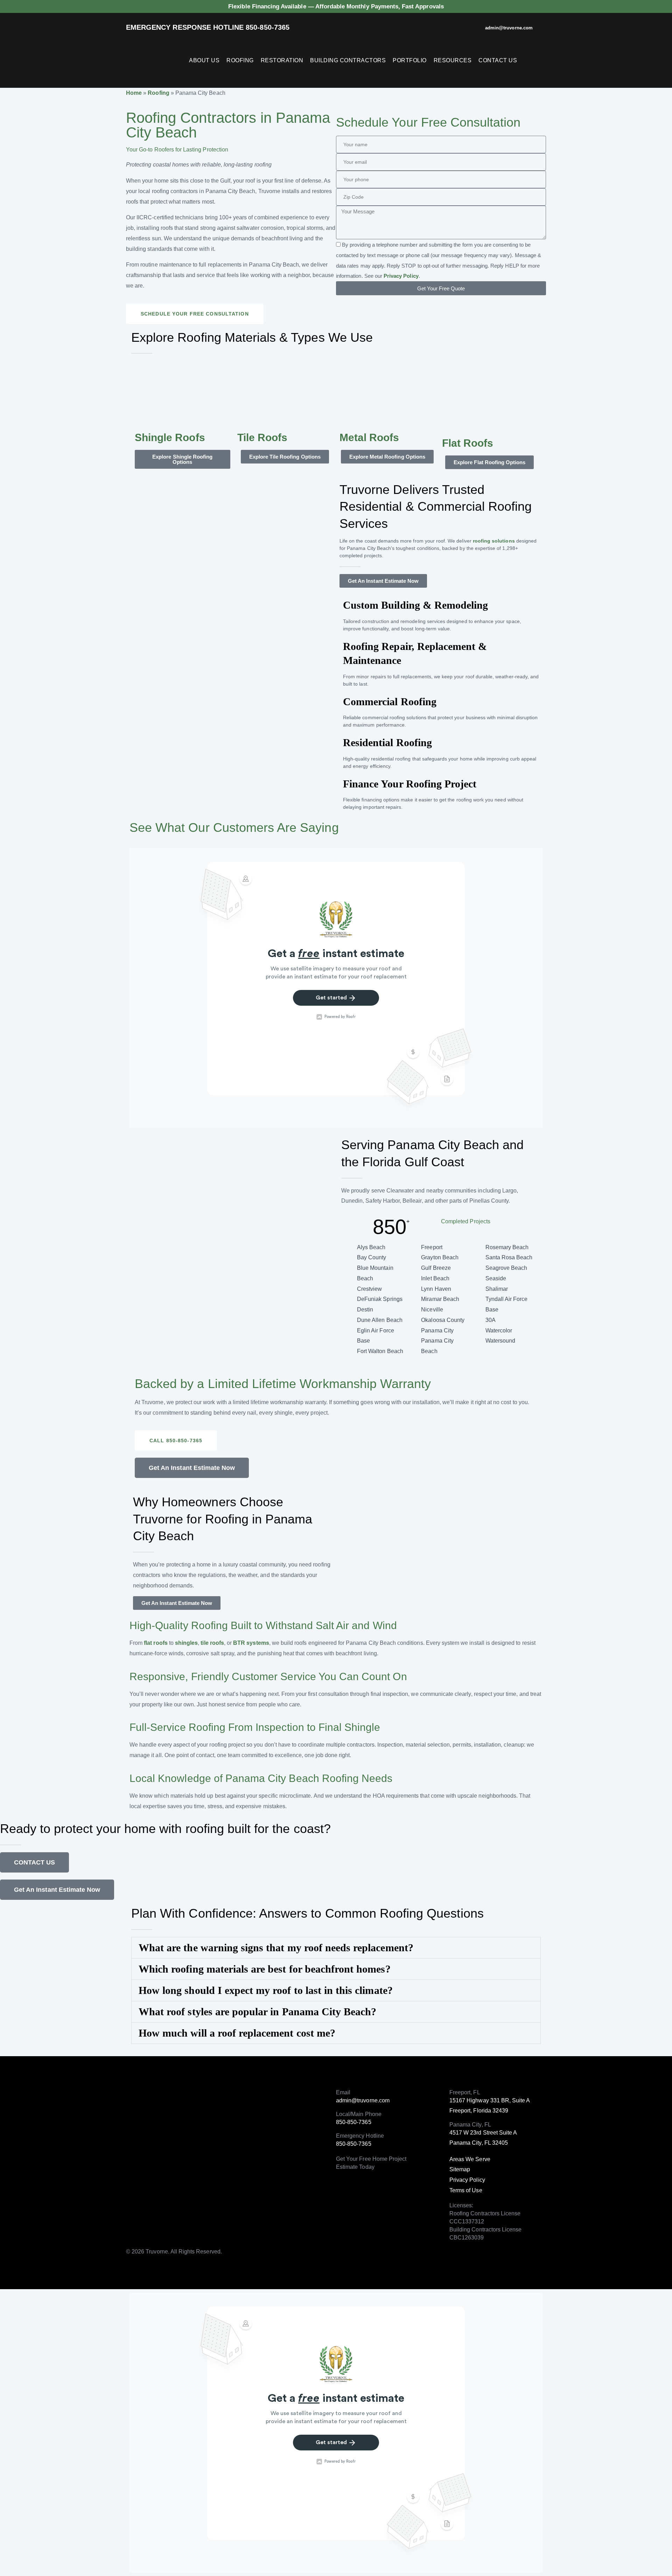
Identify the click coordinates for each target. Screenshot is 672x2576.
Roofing (240, 60)
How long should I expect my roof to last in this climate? (266, 1990)
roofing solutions (494, 541)
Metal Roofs (369, 437)
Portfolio (410, 60)
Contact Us (498, 60)
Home (134, 93)
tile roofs (212, 1643)
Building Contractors (348, 60)
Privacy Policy (401, 276)
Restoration (282, 60)
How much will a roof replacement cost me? (237, 2033)
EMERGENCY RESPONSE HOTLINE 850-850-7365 (208, 27)
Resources (453, 60)
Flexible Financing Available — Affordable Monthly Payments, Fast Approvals (336, 6)
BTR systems (251, 1643)
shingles (186, 1643)
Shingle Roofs (170, 437)
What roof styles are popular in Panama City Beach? (257, 2012)
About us (204, 60)
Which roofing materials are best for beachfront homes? (265, 1969)
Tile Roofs (262, 437)
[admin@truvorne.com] (477, 29)
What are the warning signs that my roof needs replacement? (276, 1948)
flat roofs (156, 1643)
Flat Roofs (468, 443)
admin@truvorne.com (509, 28)
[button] (195, 314)
